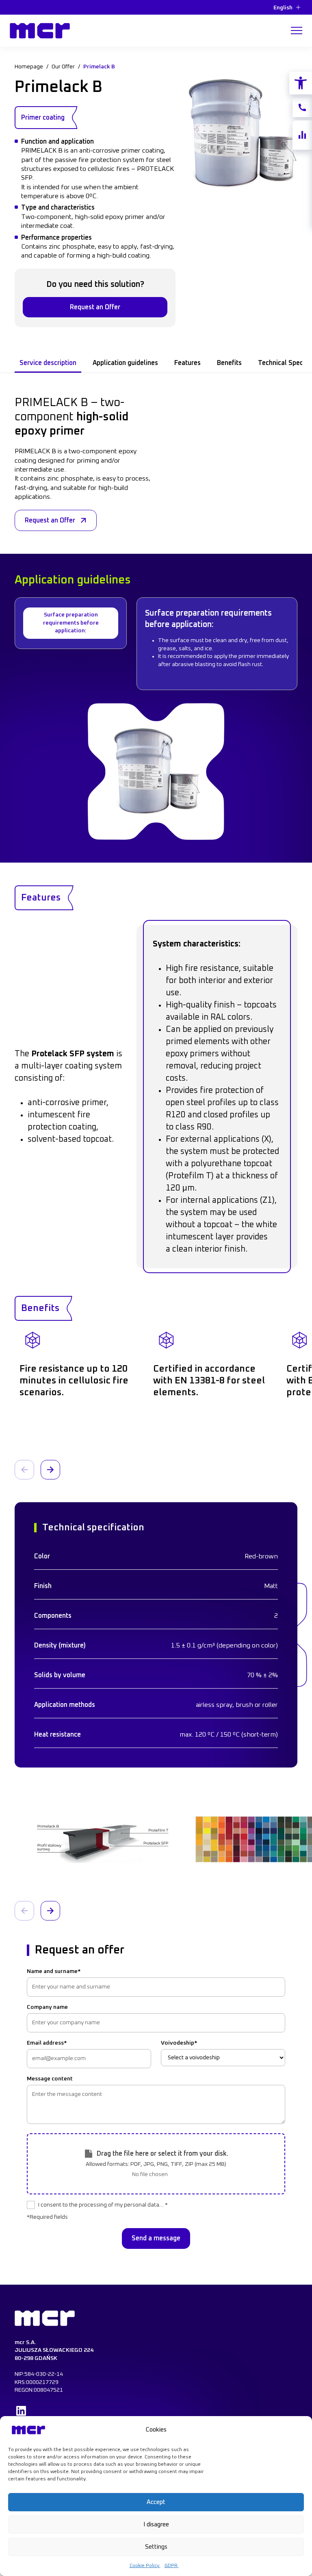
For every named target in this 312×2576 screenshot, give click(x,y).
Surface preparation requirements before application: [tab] (71, 623)
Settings (156, 2547)
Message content (50, 2079)
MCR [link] (18, 21)
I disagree (156, 2525)
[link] (301, 83)
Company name (47, 2007)
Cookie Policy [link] (145, 2566)
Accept (156, 2502)
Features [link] (187, 363)
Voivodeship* (179, 2043)
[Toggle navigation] (297, 31)
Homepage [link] (29, 67)
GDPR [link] (172, 2566)
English (283, 8)
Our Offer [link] (63, 67)
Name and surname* (54, 1971)
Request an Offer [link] (95, 307)
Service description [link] (48, 363)
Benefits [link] (229, 363)
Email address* (47, 2043)
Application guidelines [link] (125, 363)
